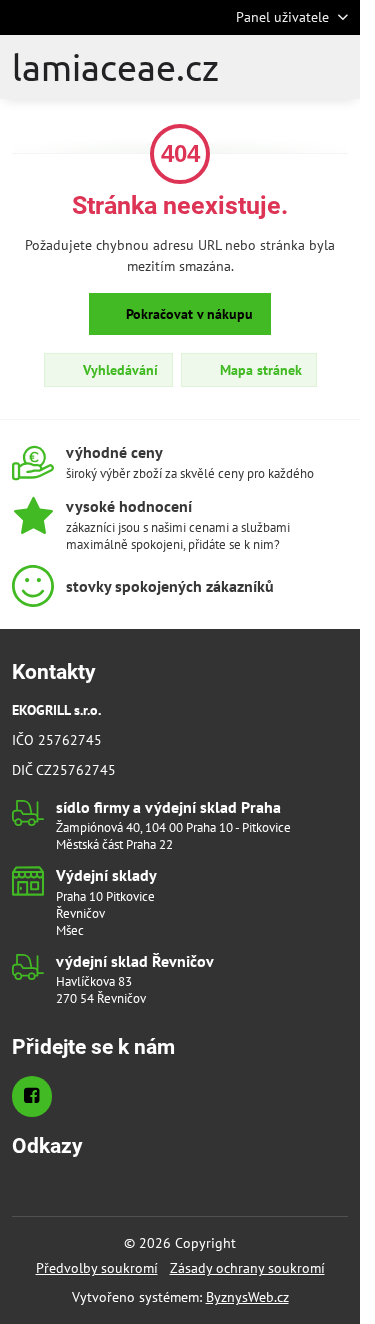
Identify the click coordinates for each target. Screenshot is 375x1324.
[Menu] (351, 67)
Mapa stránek (259, 370)
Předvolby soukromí (97, 1268)
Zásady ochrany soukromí (247, 1268)
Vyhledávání (118, 370)
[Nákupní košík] (303, 67)
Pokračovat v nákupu (187, 314)
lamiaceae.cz (115, 67)
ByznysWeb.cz (247, 1297)
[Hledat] (255, 67)
